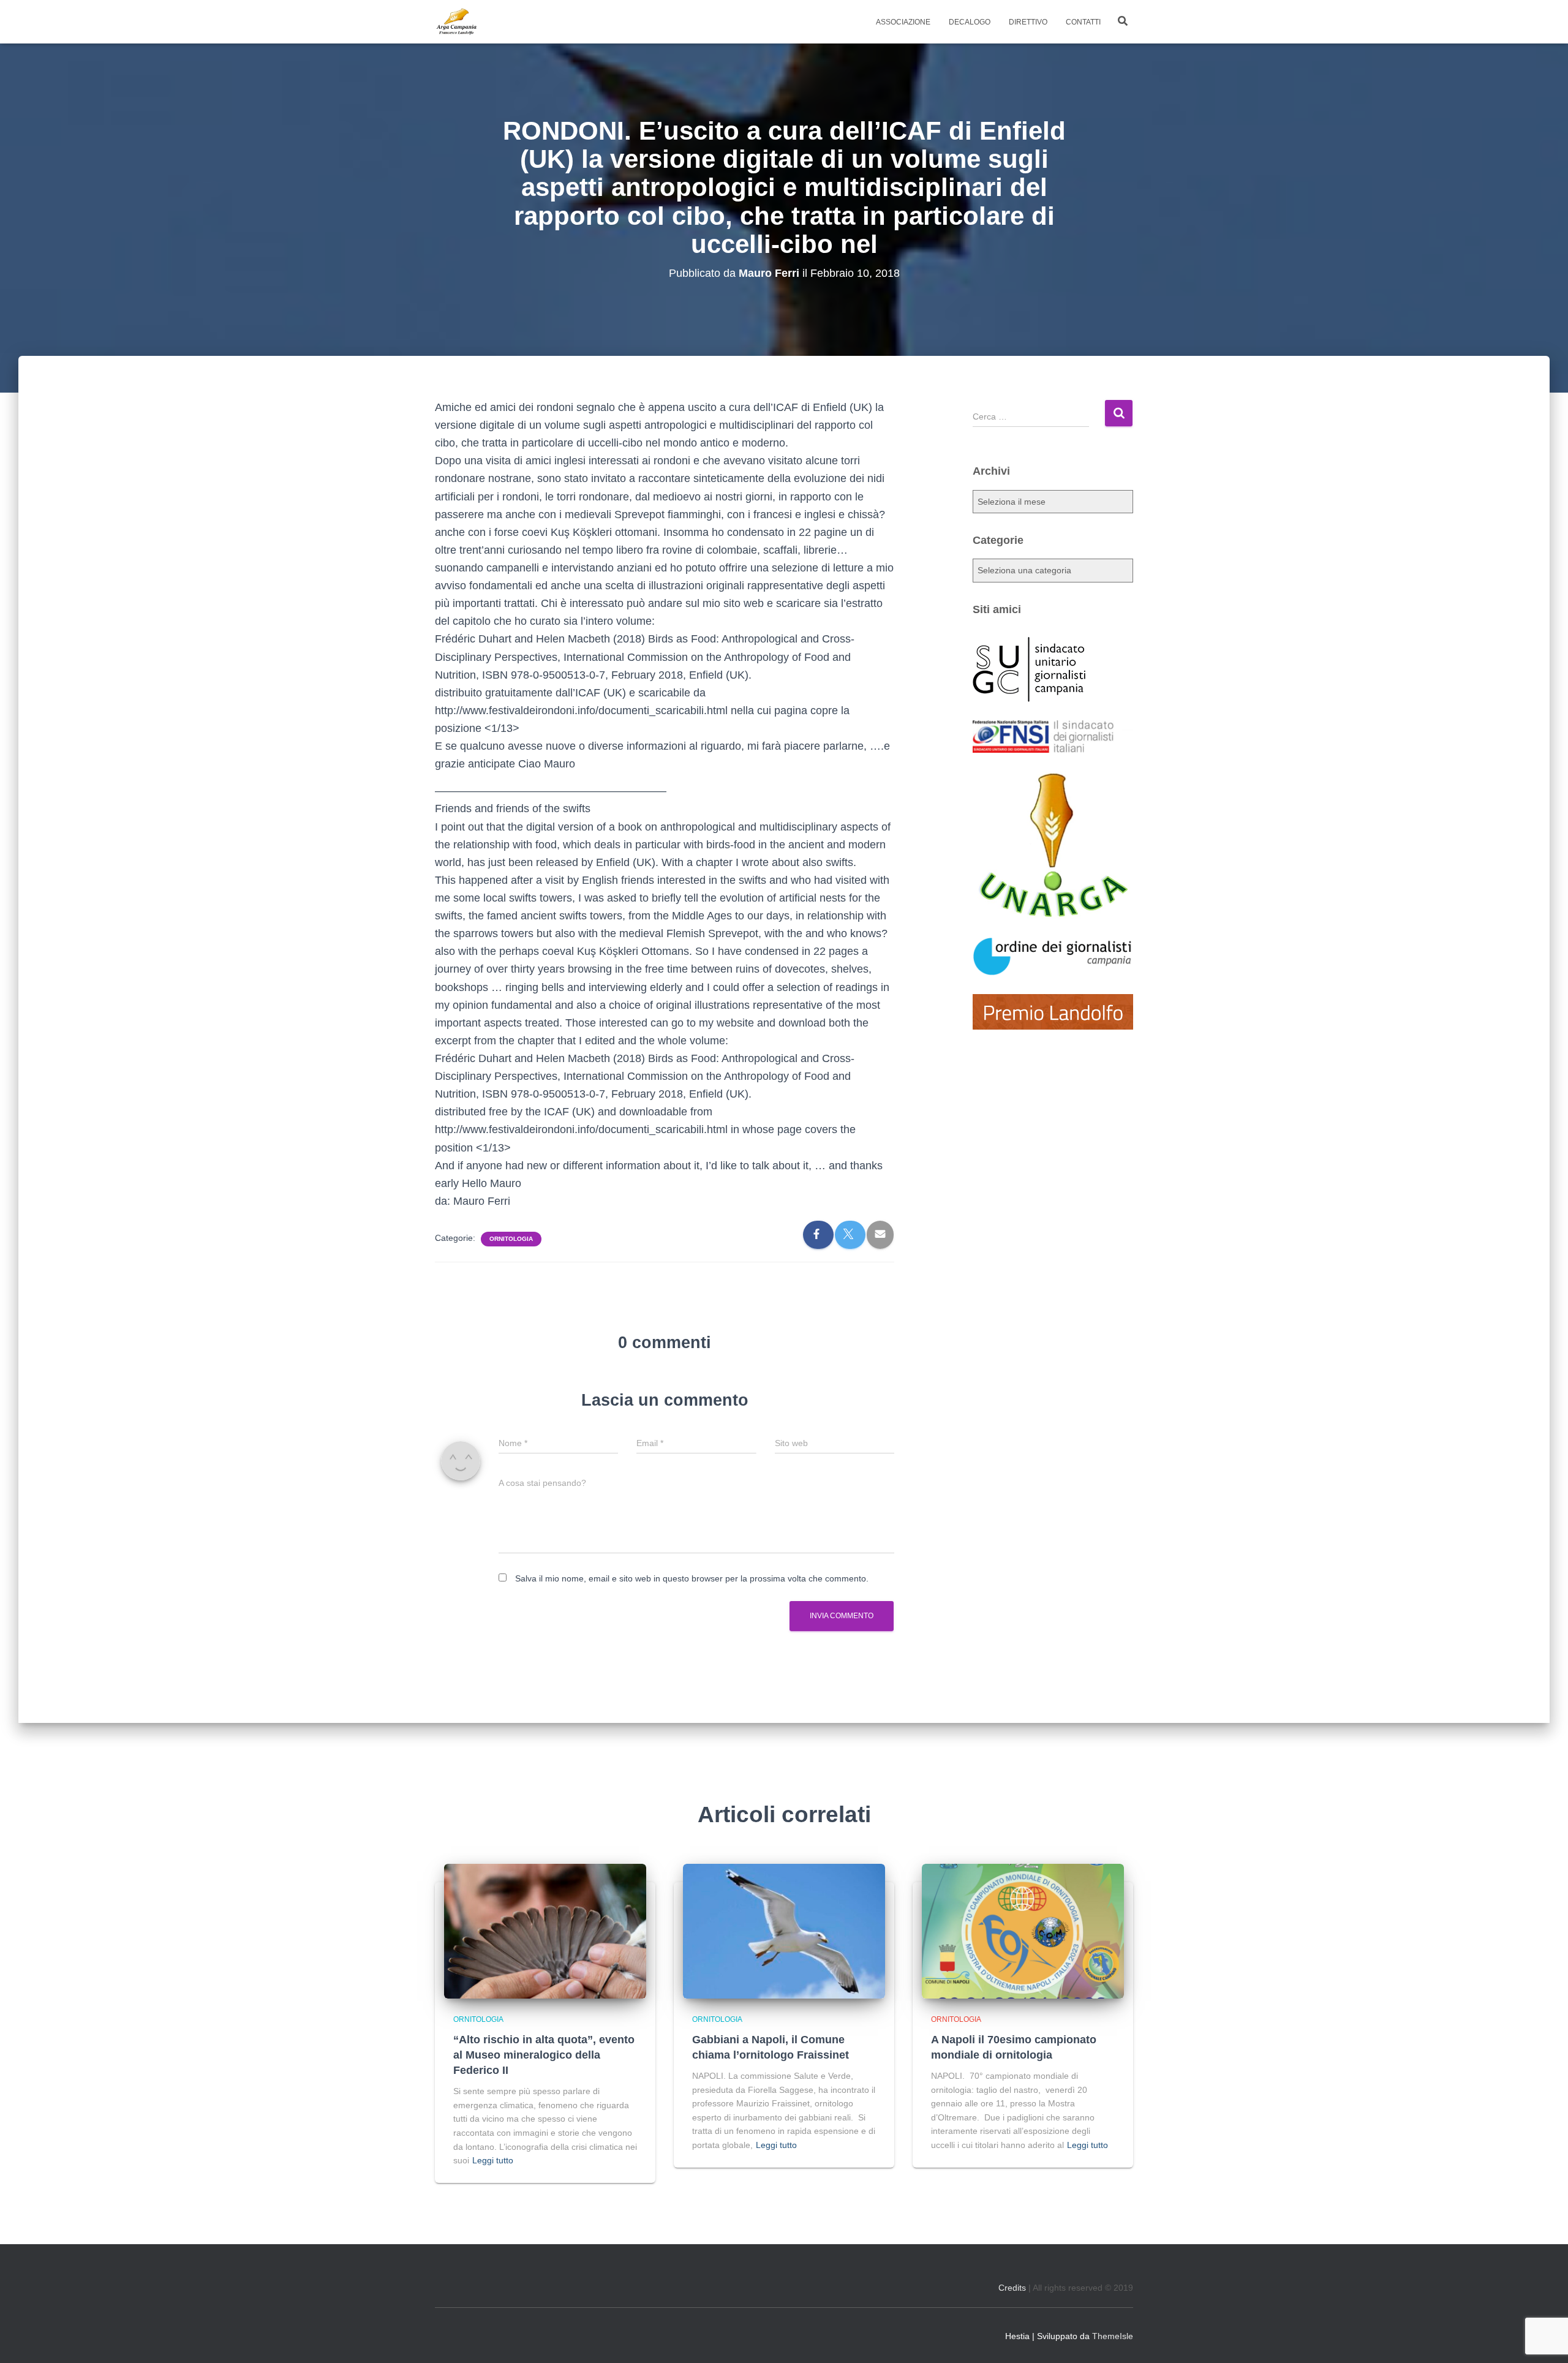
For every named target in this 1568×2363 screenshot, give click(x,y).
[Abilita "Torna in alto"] (1543, 2339)
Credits (1012, 2288)
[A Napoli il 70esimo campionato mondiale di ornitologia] (1023, 1931)
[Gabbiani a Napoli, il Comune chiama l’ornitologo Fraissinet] (784, 1931)
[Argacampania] (456, 22)
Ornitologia (511, 1239)
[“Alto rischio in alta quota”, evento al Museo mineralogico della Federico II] (545, 1931)
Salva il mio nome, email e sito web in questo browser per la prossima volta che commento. (692, 1578)
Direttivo (1028, 22)
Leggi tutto (493, 2160)
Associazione (903, 22)
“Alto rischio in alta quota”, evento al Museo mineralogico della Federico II (544, 2055)
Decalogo (970, 22)
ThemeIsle (1113, 2336)
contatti (1083, 22)
